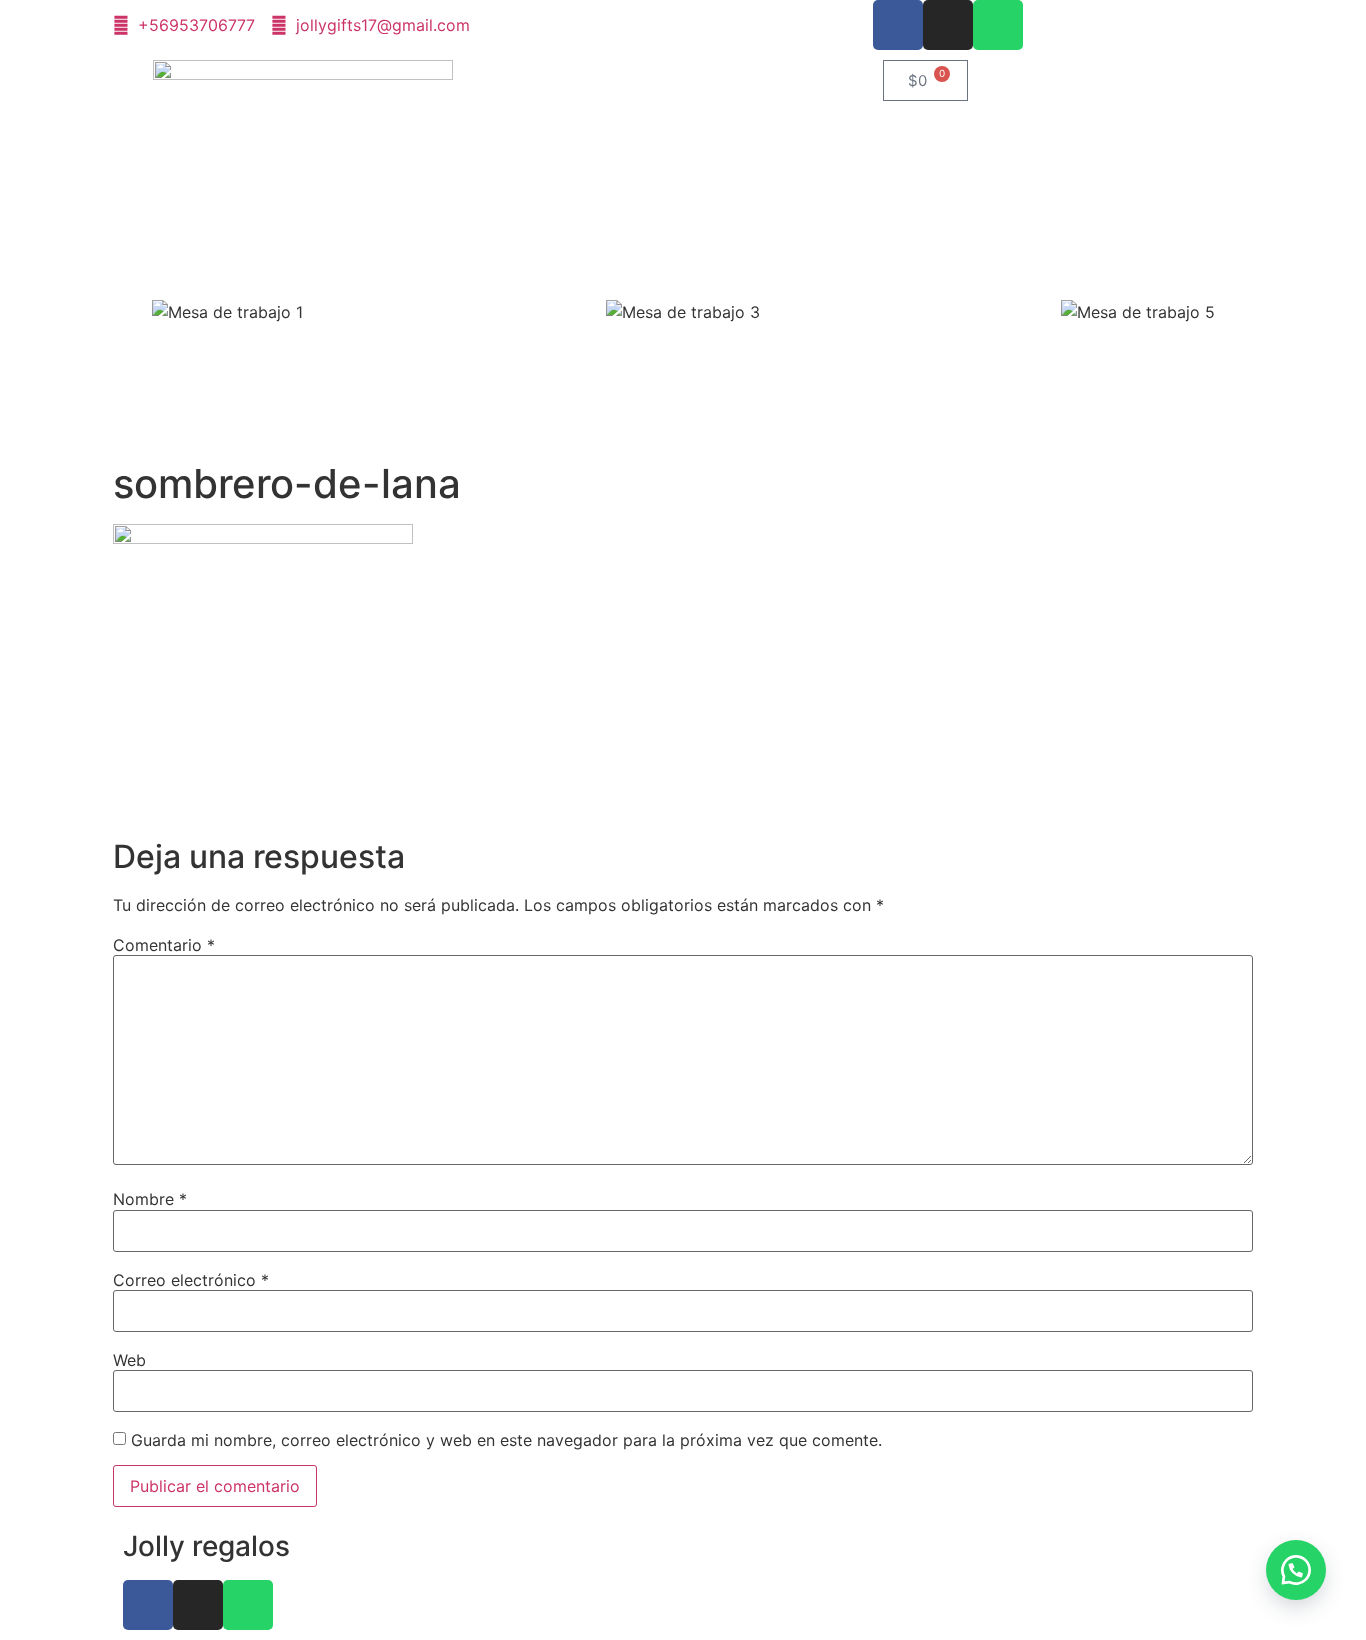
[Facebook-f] (898, 25)
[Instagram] (948, 25)
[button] (19, 312)
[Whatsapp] (998, 25)
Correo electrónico (191, 1280)
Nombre (150, 1199)
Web (129, 1360)
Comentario (164, 945)
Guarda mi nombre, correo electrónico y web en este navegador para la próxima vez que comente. (506, 1440)
